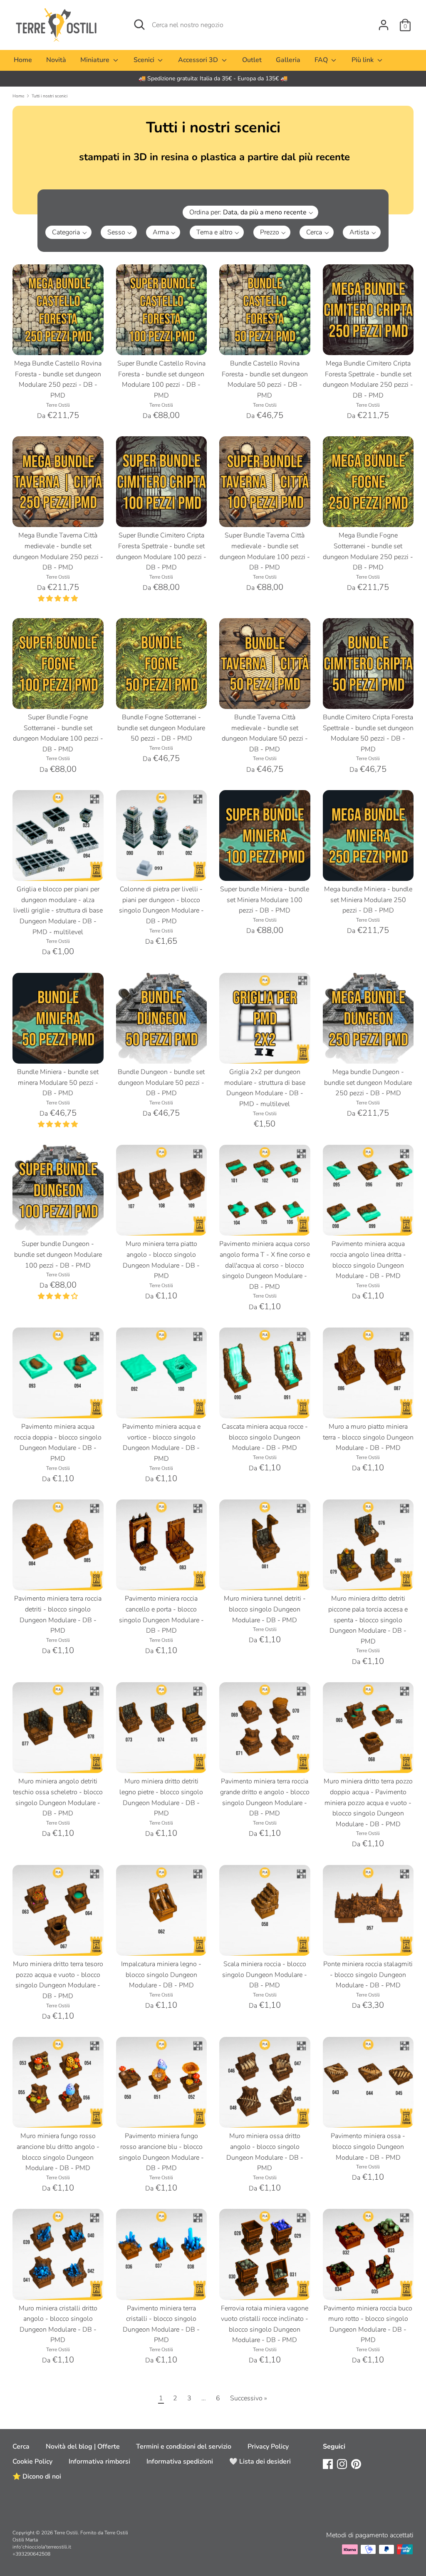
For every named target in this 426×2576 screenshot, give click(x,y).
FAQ (322, 60)
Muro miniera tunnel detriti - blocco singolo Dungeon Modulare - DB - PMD (265, 1609)
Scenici (145, 60)
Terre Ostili (66, 2533)
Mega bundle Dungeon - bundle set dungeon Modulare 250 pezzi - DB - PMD (368, 1083)
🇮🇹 (213, 78)
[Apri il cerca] (139, 25)
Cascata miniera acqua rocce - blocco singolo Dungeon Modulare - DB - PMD (265, 1437)
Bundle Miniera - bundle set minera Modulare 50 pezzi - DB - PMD (58, 1083)
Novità (56, 60)
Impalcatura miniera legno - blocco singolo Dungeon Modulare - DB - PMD (161, 1975)
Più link (363, 60)
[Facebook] (328, 2464)
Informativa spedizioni (180, 2462)
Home (23, 60)
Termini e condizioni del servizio (184, 2447)
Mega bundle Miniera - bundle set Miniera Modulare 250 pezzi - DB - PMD (368, 900)
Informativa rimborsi (99, 2462)
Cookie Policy (32, 2462)
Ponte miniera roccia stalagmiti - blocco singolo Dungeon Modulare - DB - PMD (368, 1975)
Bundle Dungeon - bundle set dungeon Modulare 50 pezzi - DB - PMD (161, 1083)
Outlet (252, 60)
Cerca (21, 2447)
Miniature (96, 60)
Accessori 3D (199, 60)
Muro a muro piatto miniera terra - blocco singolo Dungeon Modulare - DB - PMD (368, 1437)
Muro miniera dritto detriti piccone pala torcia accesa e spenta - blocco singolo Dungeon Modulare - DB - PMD (368, 1620)
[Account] (384, 22)
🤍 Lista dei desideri (260, 2462)
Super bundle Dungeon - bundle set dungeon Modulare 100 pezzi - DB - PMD (58, 1254)
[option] (213, 79)
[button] (282, 212)
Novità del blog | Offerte (83, 2447)
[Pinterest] (356, 2464)
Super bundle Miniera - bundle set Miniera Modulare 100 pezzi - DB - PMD (265, 900)
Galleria (288, 60)
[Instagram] (342, 2464)
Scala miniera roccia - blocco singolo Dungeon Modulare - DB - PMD (265, 1975)
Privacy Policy (268, 2447)
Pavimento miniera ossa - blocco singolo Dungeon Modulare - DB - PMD (368, 2147)
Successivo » (249, 2398)
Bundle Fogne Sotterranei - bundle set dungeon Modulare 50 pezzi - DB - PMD (161, 728)
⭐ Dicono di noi (37, 2477)
